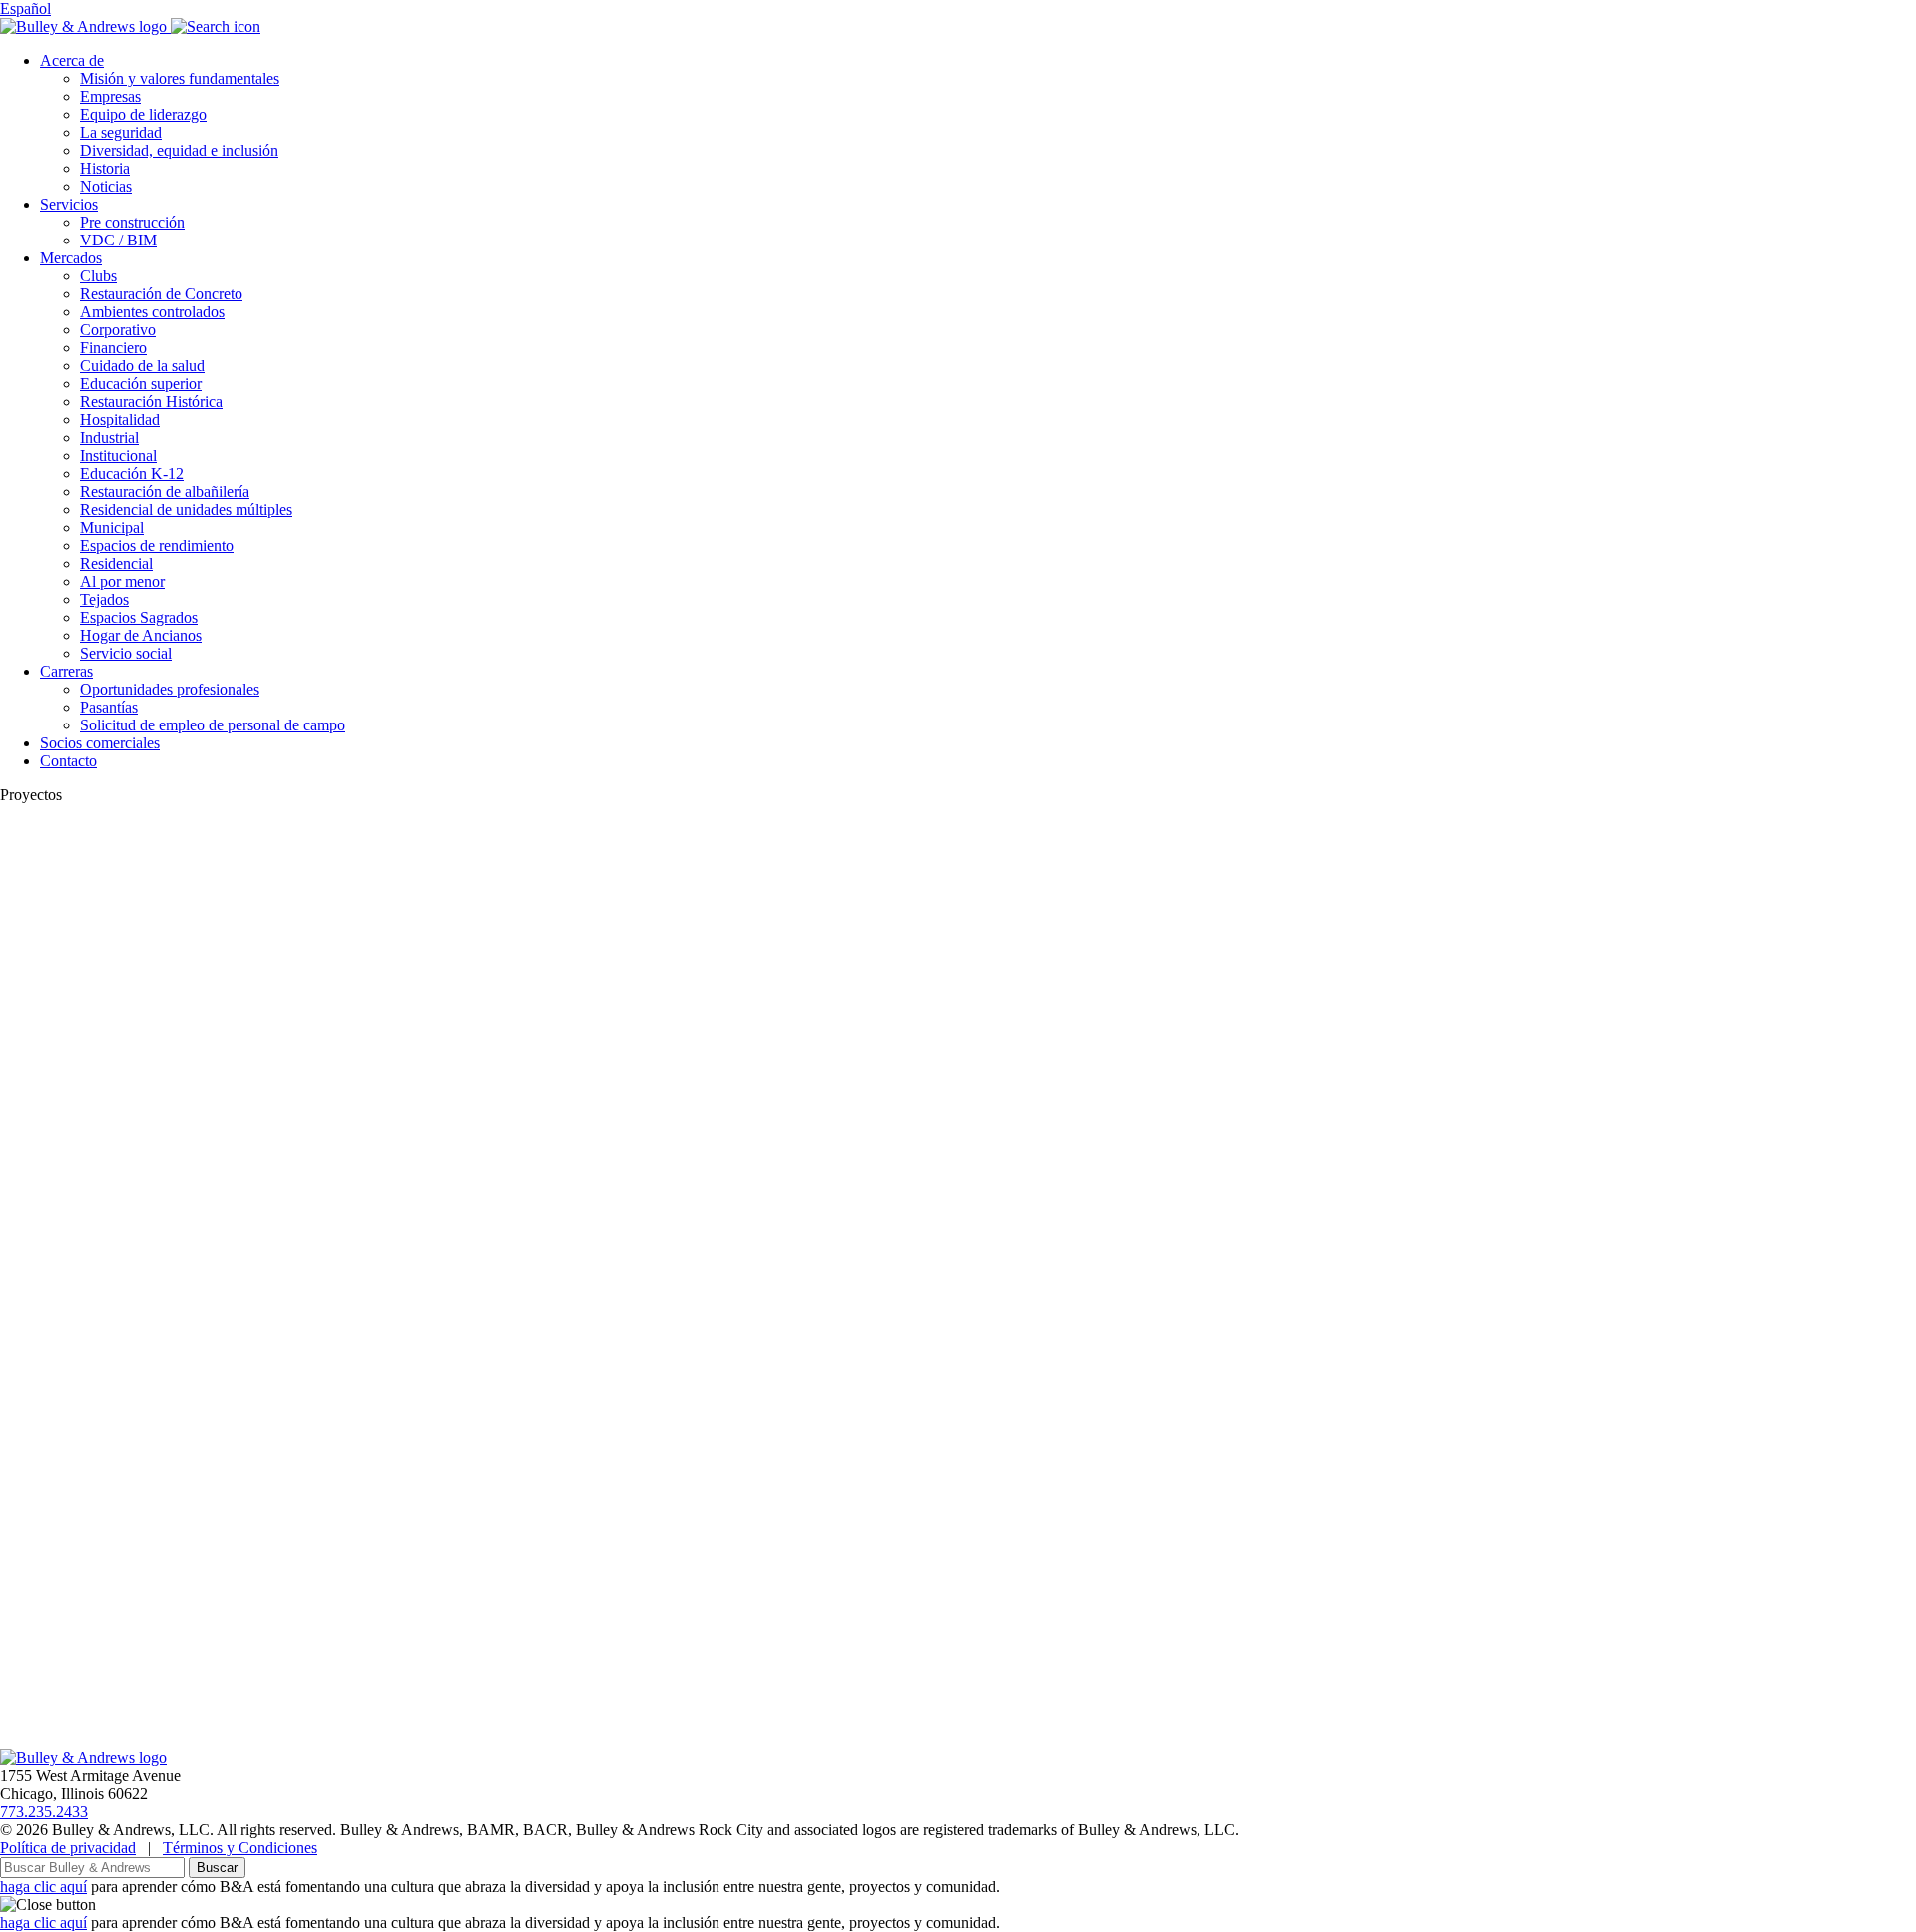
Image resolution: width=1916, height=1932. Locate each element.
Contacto (68, 761)
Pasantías (109, 707)
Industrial (109, 438)
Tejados (104, 599)
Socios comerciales (100, 743)
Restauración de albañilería (165, 491)
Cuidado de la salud (142, 366)
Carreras (66, 671)
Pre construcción (132, 222)
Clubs (98, 276)
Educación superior (141, 384)
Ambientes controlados (152, 312)
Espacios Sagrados (139, 617)
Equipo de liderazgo (143, 114)
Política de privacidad (68, 1848)
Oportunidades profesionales (170, 689)
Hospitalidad (120, 420)
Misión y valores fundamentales (180, 78)
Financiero (113, 348)
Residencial (116, 563)
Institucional (118, 456)
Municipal (112, 527)
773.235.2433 (44, 1812)
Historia (105, 168)
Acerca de (72, 60)
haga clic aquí (43, 1887)
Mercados (71, 258)
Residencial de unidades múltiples (186, 509)
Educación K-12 (132, 474)
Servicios (69, 204)
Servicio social (126, 653)
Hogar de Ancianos (141, 635)
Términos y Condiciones (240, 1848)
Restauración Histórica (151, 402)
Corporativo (118, 330)
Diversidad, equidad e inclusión (179, 150)
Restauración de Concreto (161, 294)
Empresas (110, 96)
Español (25, 8)
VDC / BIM (118, 240)
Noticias (106, 186)
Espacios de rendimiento (157, 545)
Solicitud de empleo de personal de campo (213, 725)
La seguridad (121, 132)
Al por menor (122, 581)
